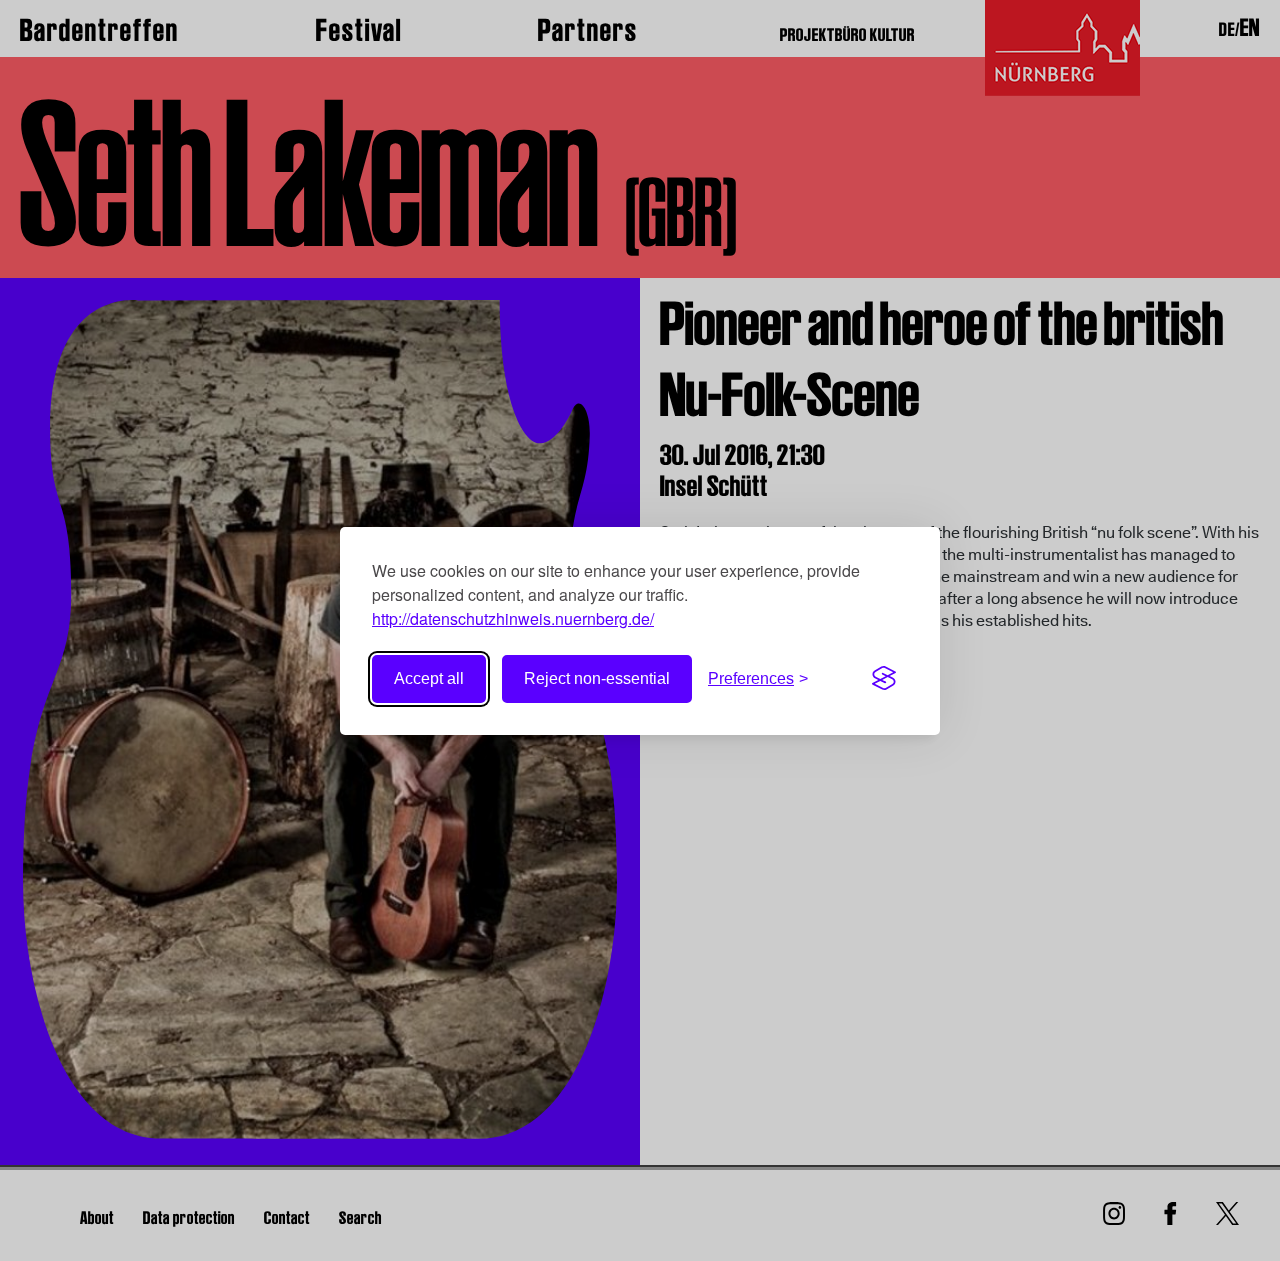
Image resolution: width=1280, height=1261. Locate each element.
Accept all (429, 678)
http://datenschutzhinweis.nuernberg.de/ (513, 618)
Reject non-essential (597, 678)
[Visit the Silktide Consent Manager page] (884, 679)
